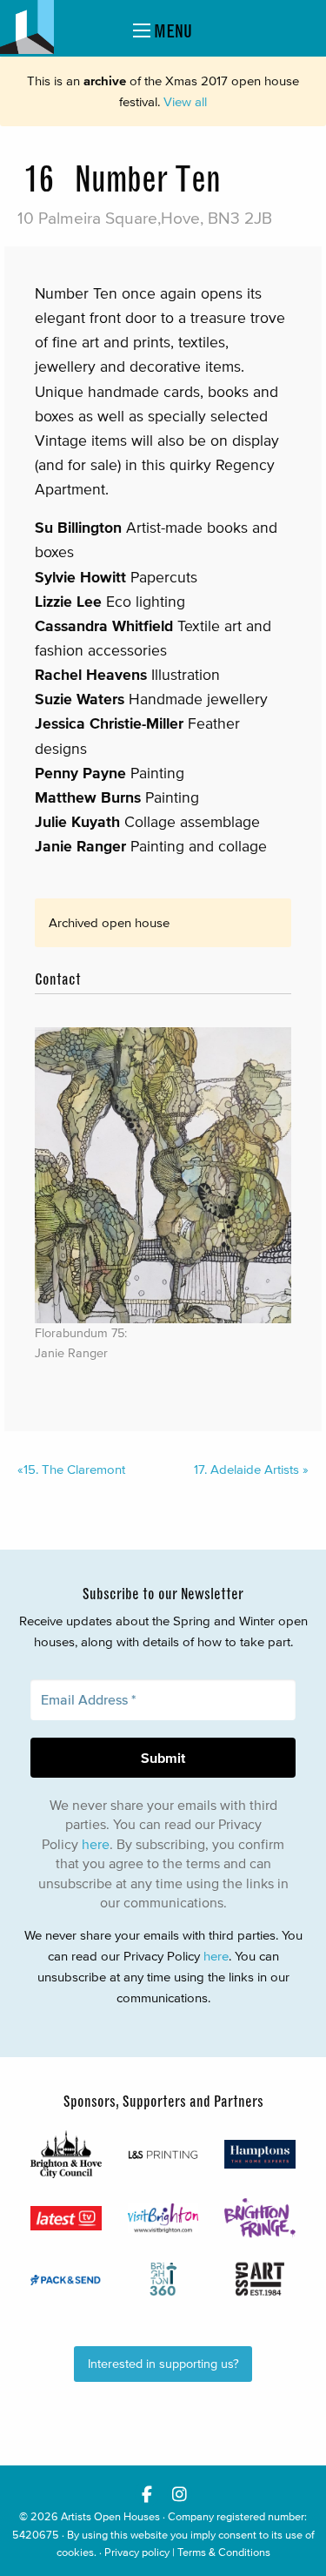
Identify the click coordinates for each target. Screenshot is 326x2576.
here (96, 1844)
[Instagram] (180, 2494)
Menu (171, 31)
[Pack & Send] (66, 2279)
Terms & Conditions (224, 2552)
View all (185, 101)
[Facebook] (147, 2494)
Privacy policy (137, 2552)
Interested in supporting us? (163, 2364)
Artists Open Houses (110, 2516)
